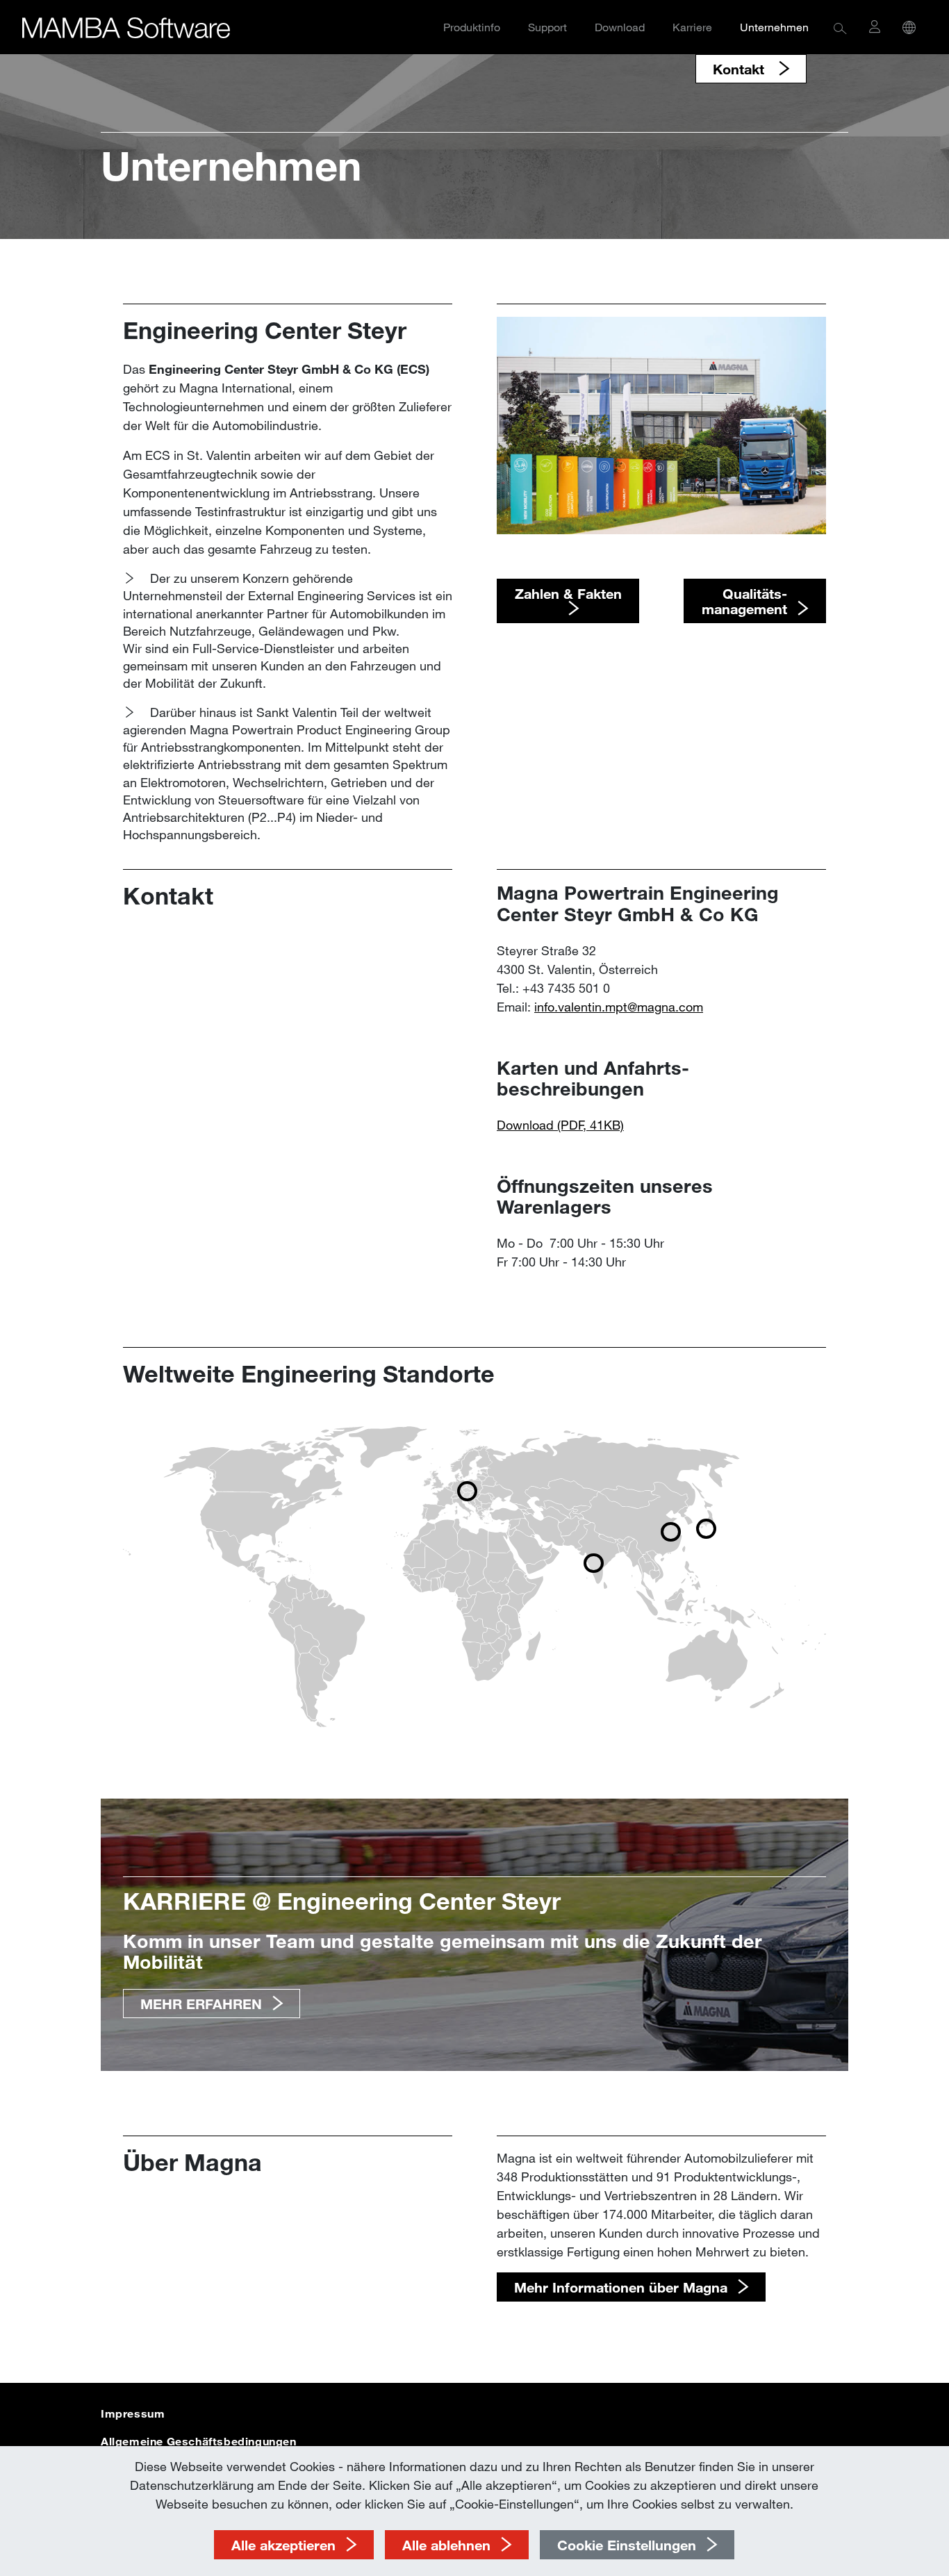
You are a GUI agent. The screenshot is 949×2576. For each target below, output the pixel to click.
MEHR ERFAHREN (201, 2004)
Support (547, 27)
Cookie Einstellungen (627, 2545)
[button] (840, 27)
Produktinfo (472, 27)
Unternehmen (774, 27)
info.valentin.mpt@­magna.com (619, 1007)
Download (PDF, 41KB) (560, 1125)
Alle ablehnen (446, 2545)
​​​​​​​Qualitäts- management (744, 601)
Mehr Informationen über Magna (621, 2287)
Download (620, 27)
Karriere (692, 27)
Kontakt (741, 69)
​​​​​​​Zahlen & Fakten (568, 593)
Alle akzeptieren (283, 2545)
